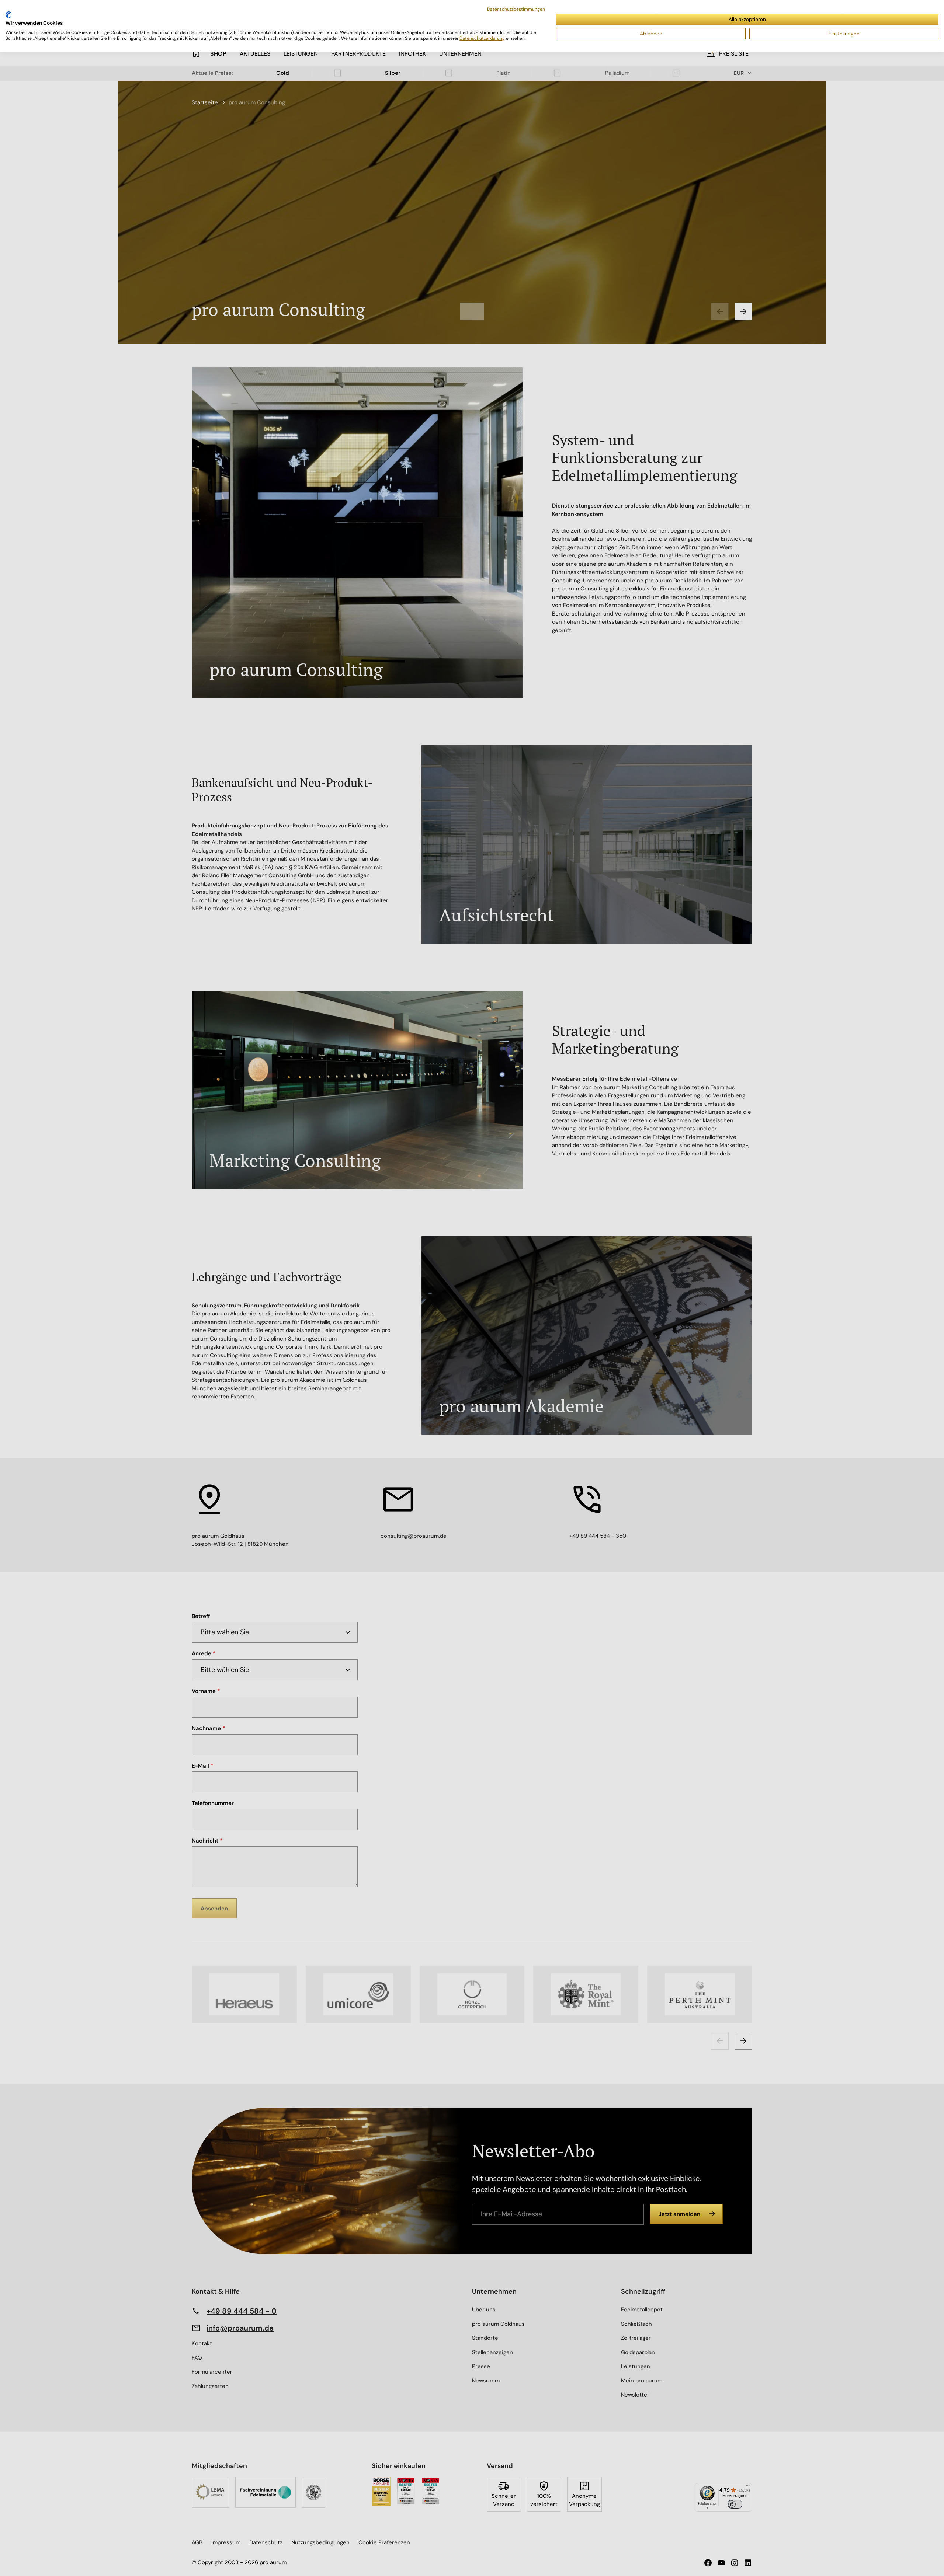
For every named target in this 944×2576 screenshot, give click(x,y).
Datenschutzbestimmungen (516, 9)
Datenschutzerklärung (482, 38)
